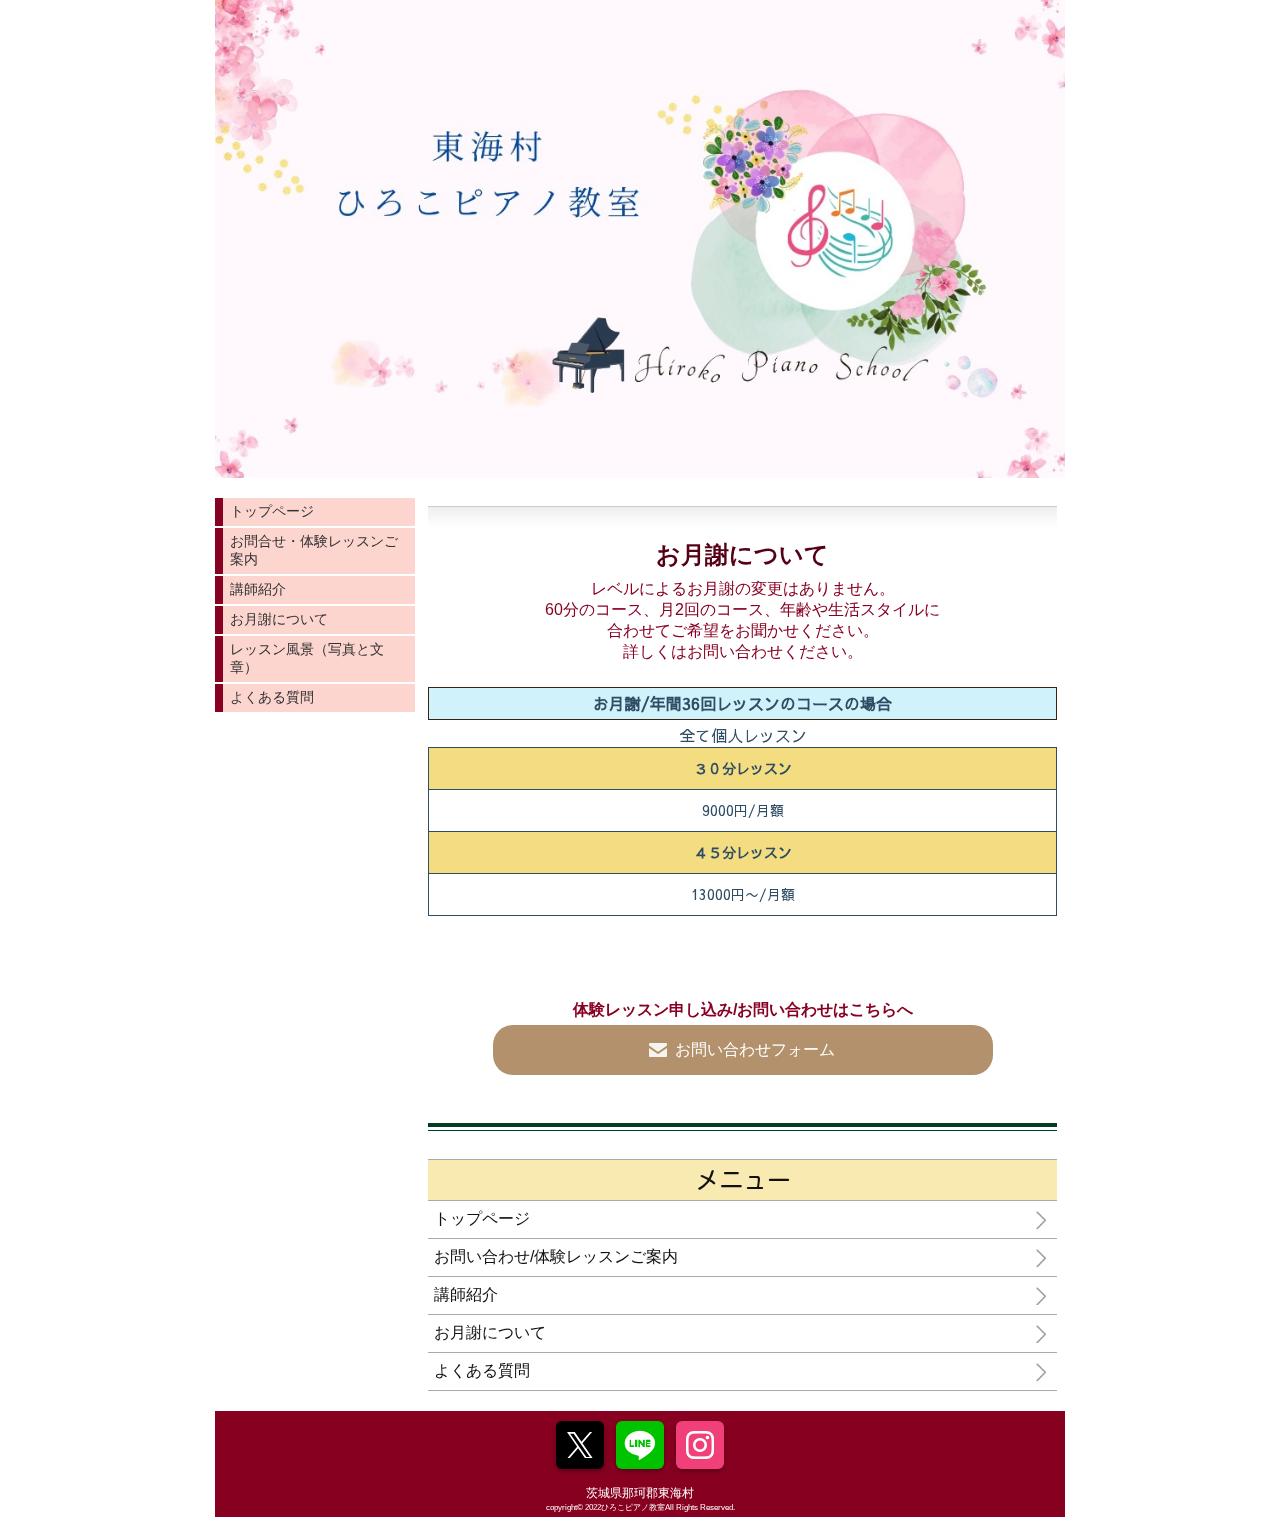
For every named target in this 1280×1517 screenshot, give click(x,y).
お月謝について (279, 619)
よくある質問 (272, 697)
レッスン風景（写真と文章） (307, 658)
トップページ (272, 511)
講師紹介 (258, 589)
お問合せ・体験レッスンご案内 (314, 550)
